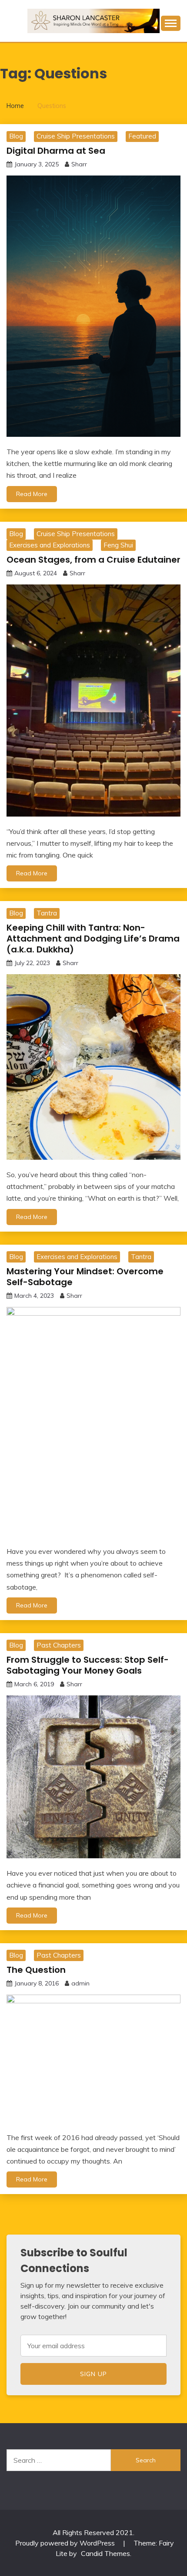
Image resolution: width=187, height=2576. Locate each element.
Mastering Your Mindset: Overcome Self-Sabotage (85, 1277)
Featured (142, 136)
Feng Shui (118, 545)
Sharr (79, 164)
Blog (16, 136)
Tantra (47, 913)
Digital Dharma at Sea (56, 151)
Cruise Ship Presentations (76, 136)
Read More (32, 494)
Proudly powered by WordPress (66, 2543)
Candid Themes (105, 2553)
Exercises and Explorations (50, 545)
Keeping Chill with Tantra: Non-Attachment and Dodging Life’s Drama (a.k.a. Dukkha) (93, 939)
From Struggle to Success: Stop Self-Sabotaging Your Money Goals (88, 1665)
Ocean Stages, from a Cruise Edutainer (93, 560)
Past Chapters (59, 1645)
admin (80, 1983)
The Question (36, 1970)
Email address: (93, 2346)
